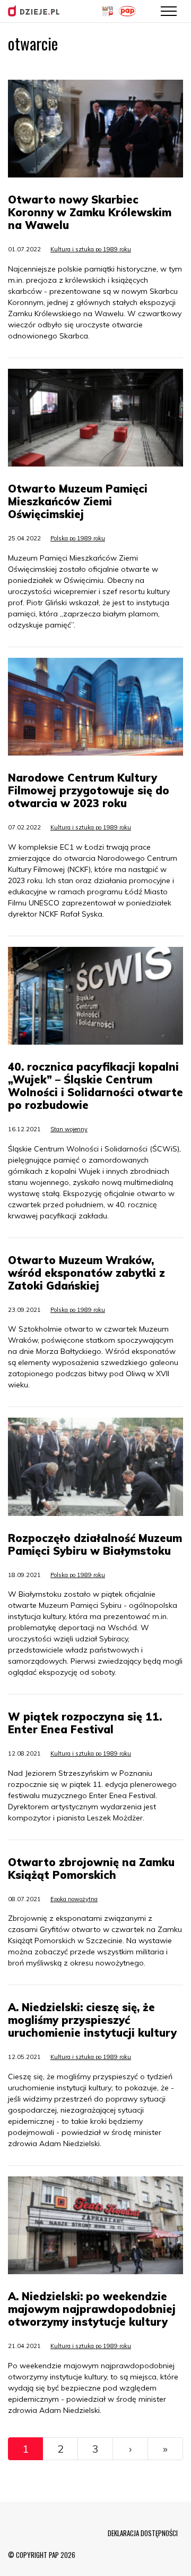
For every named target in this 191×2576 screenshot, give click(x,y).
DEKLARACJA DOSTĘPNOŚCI (143, 2533)
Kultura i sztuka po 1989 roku (91, 249)
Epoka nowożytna (74, 1899)
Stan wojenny (69, 1129)
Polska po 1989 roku (78, 538)
